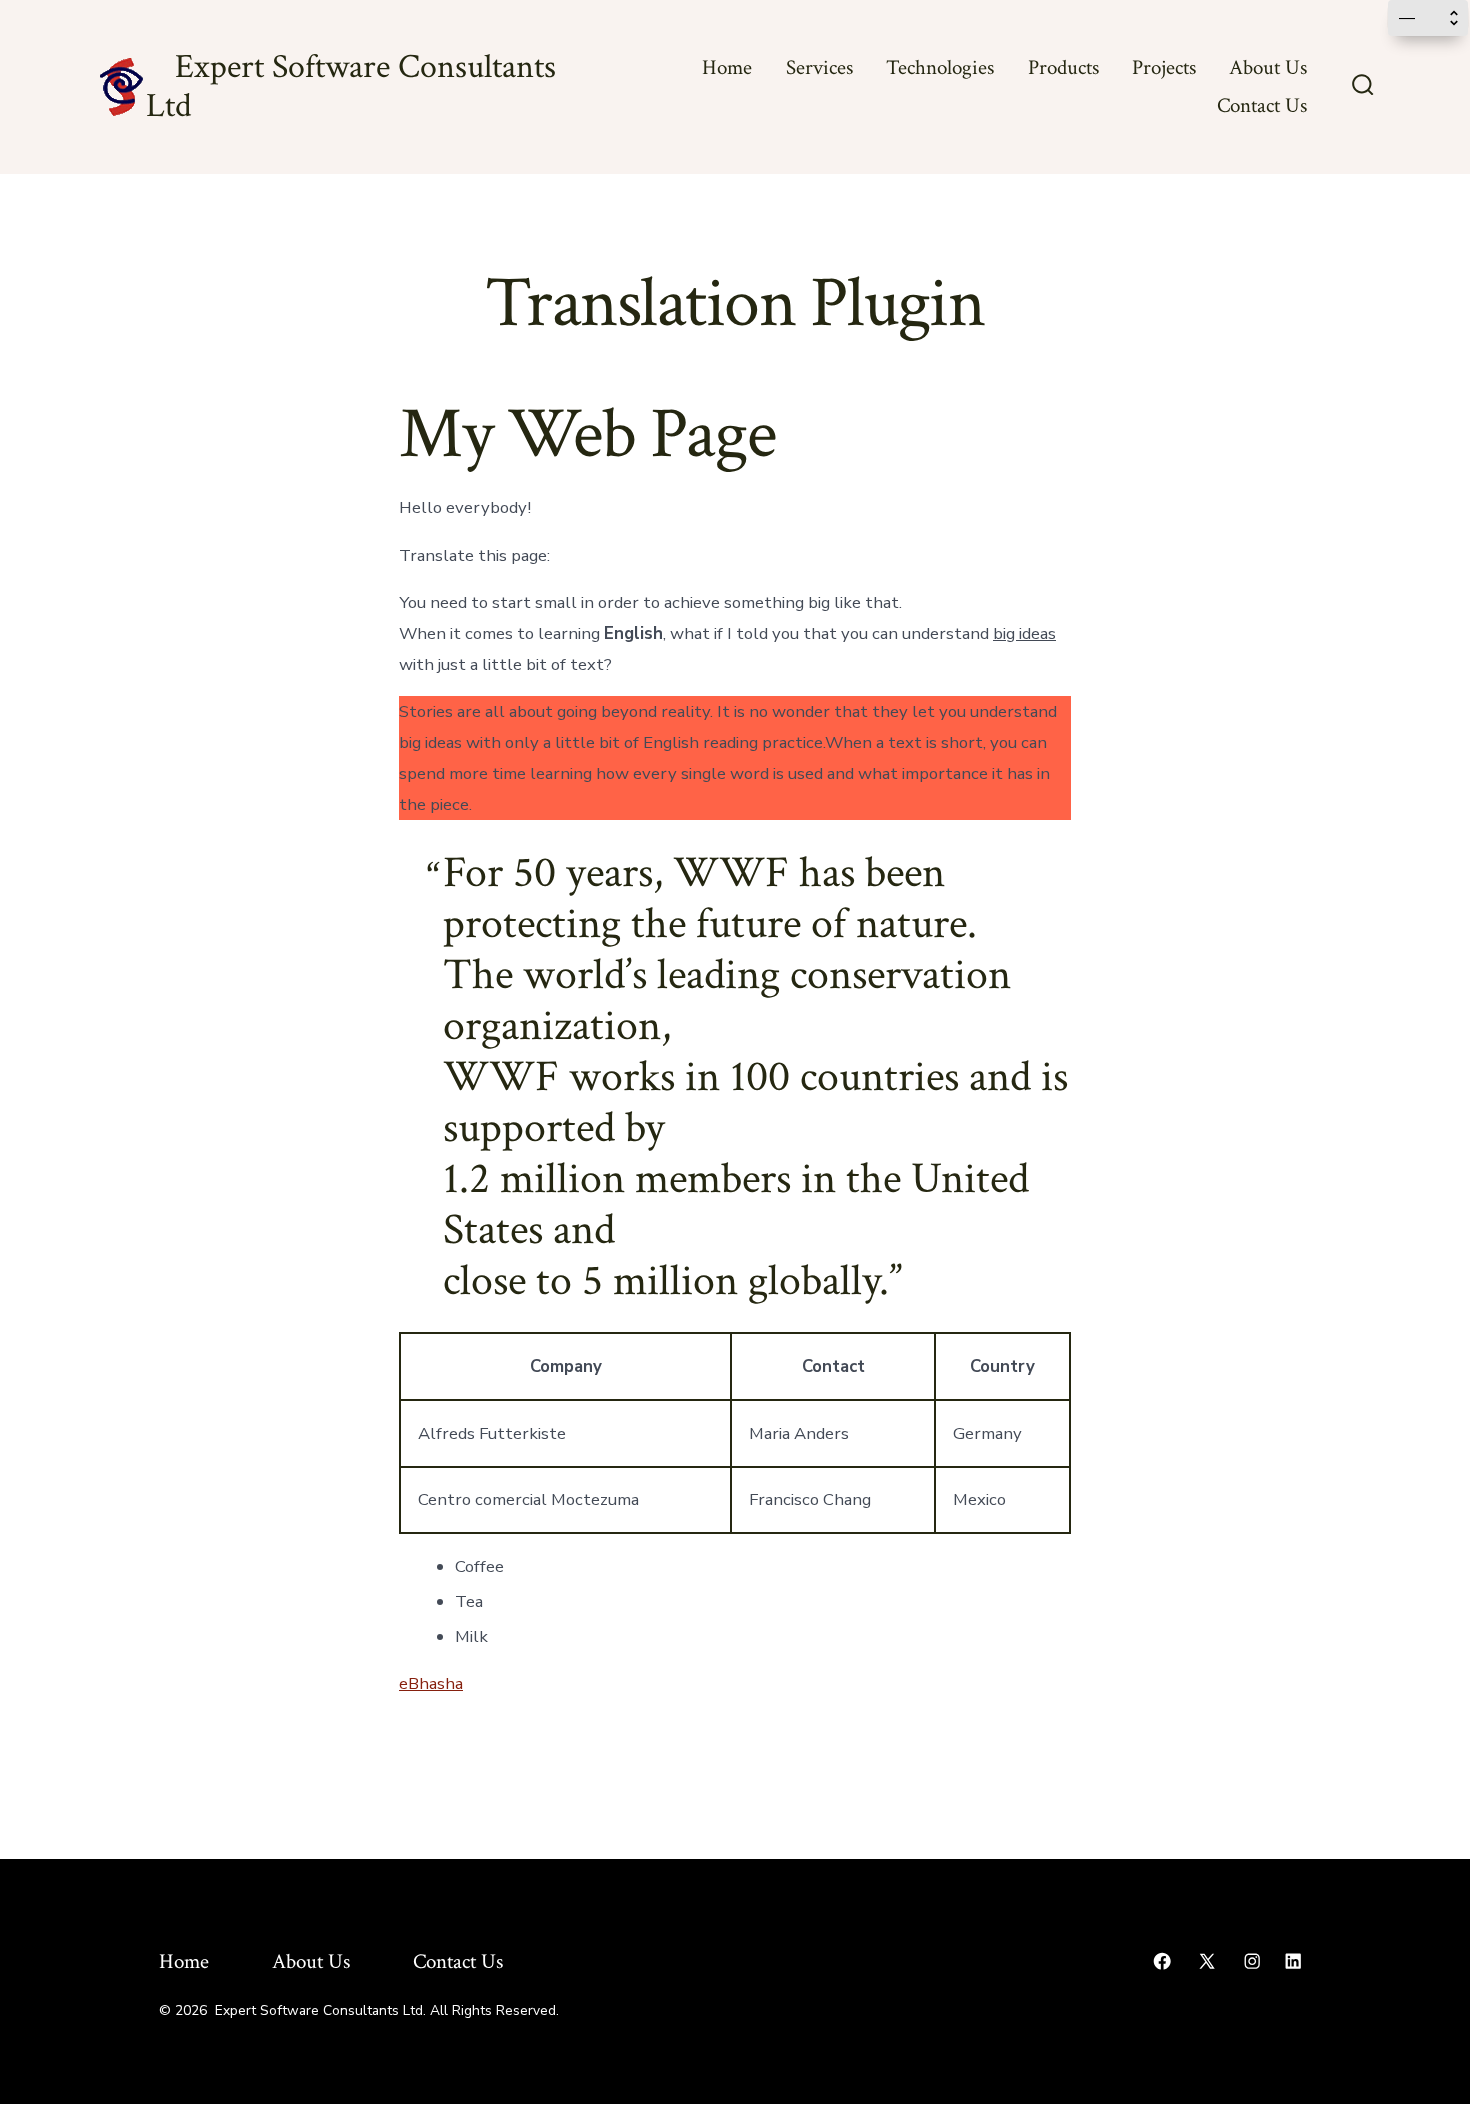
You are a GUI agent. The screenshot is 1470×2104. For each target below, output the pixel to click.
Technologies (940, 67)
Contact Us (1262, 105)
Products (1063, 67)
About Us (1268, 67)
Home (727, 67)
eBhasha (431, 1683)
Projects (1164, 67)
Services (819, 67)
